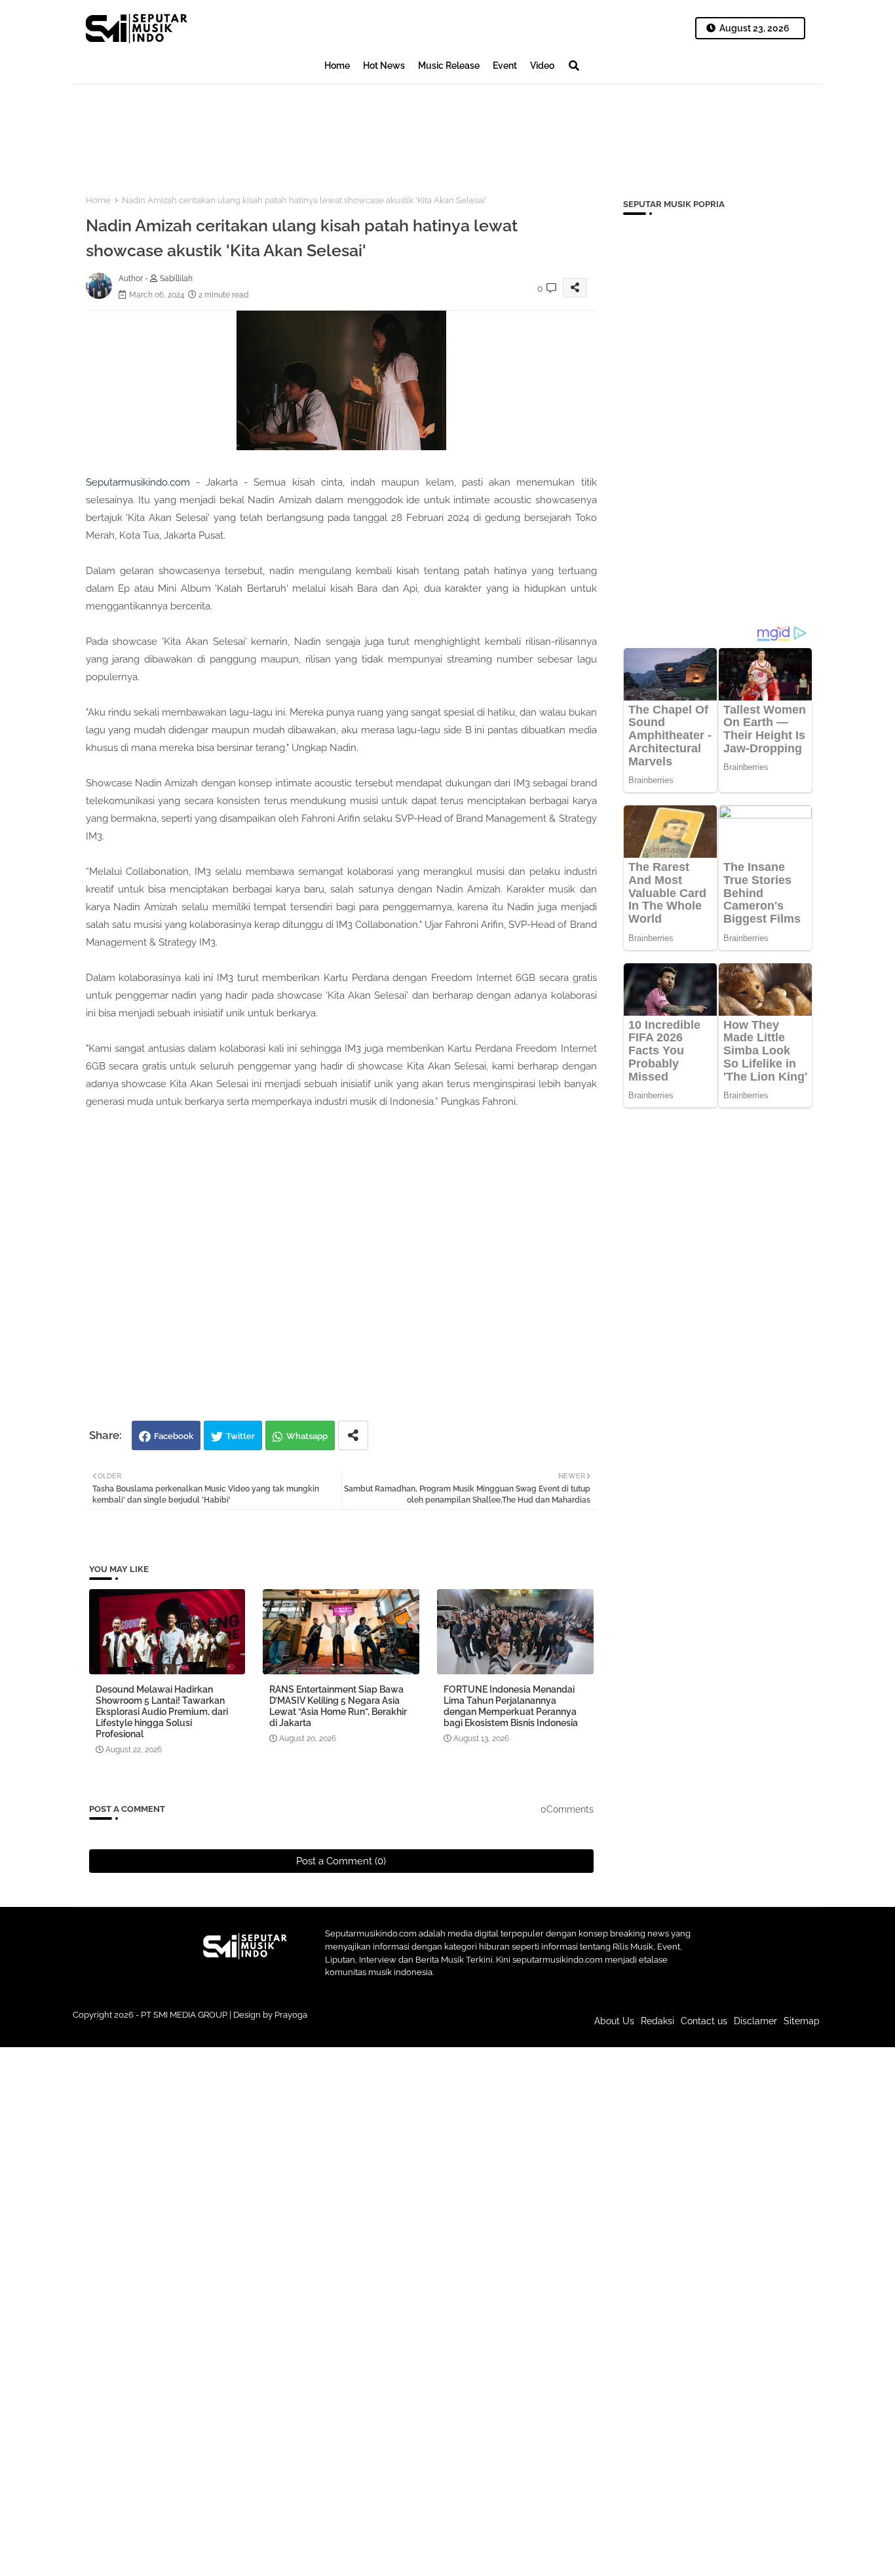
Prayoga (291, 2015)
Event (505, 66)
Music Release (449, 66)
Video (542, 66)
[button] (574, 66)
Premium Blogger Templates (359, 2027)
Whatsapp (307, 1436)
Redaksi (657, 2021)
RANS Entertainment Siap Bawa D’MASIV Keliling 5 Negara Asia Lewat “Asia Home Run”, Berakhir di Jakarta (338, 1706)
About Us (614, 2021)
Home (337, 66)
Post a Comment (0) (341, 1861)
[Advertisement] (311, 128)
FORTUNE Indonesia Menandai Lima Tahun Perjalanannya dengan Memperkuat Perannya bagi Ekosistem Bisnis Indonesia (511, 1706)
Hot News (384, 66)
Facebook (174, 1436)
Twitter (240, 1436)
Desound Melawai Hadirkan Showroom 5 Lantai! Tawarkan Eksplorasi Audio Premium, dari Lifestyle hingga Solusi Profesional (162, 1712)
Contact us (704, 2021)
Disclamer (755, 2021)
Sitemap (802, 2021)
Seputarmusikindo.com (138, 482)
